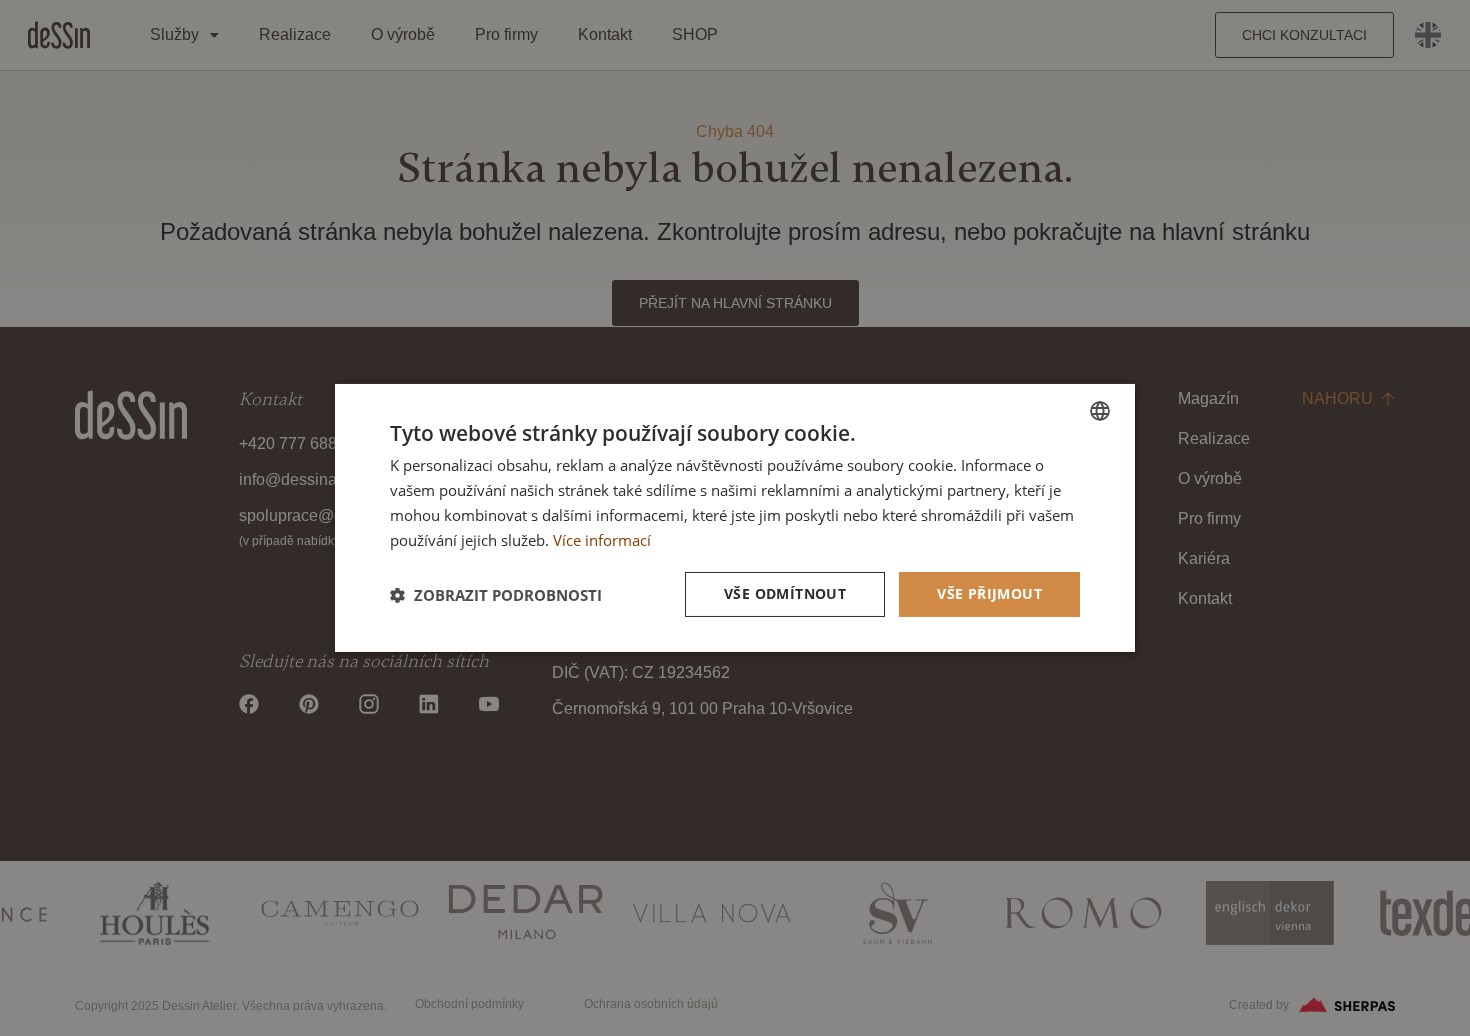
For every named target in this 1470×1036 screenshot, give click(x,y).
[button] (496, 595)
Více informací (602, 540)
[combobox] (1100, 411)
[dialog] (735, 518)
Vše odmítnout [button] (785, 593)
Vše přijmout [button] (989, 593)
